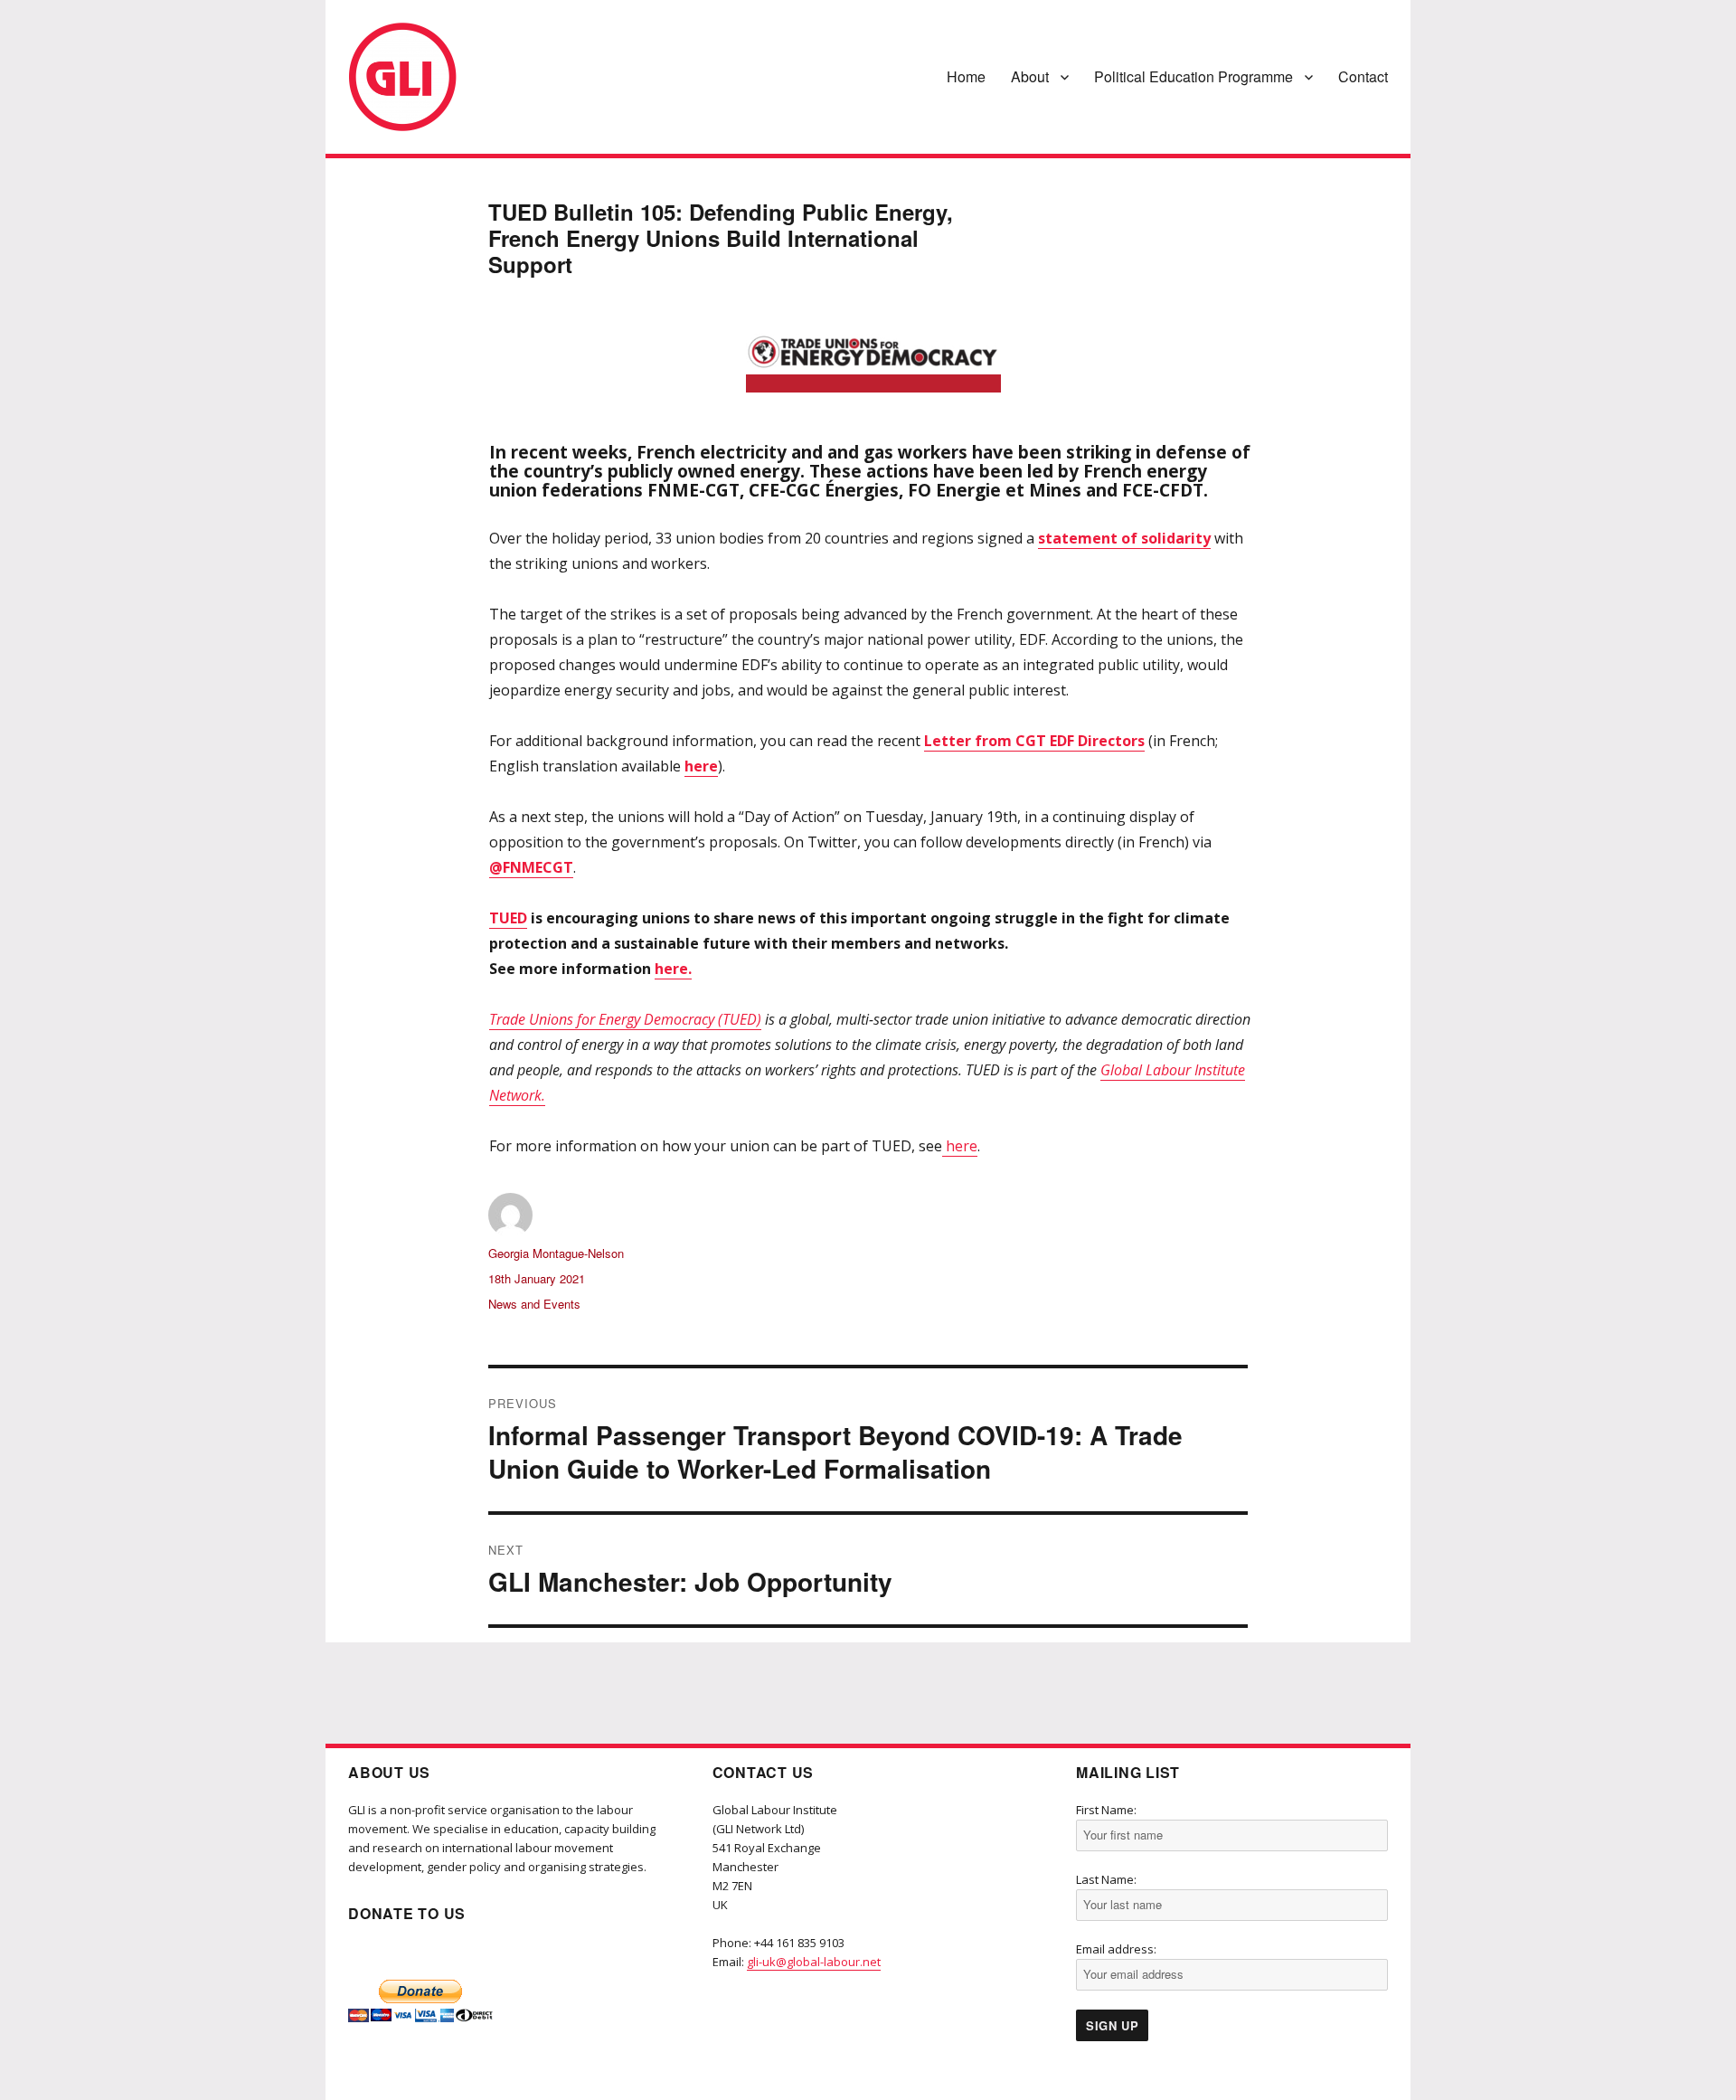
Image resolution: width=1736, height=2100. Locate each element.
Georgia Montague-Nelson (556, 1253)
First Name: (1106, 1810)
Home (966, 76)
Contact (1363, 76)
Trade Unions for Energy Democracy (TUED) (625, 1019)
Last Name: (1106, 1879)
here (960, 1146)
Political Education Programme (1193, 76)
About (1030, 76)
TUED (508, 918)
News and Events (534, 1304)
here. (673, 969)
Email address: (1116, 1949)
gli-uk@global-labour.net (814, 1962)
